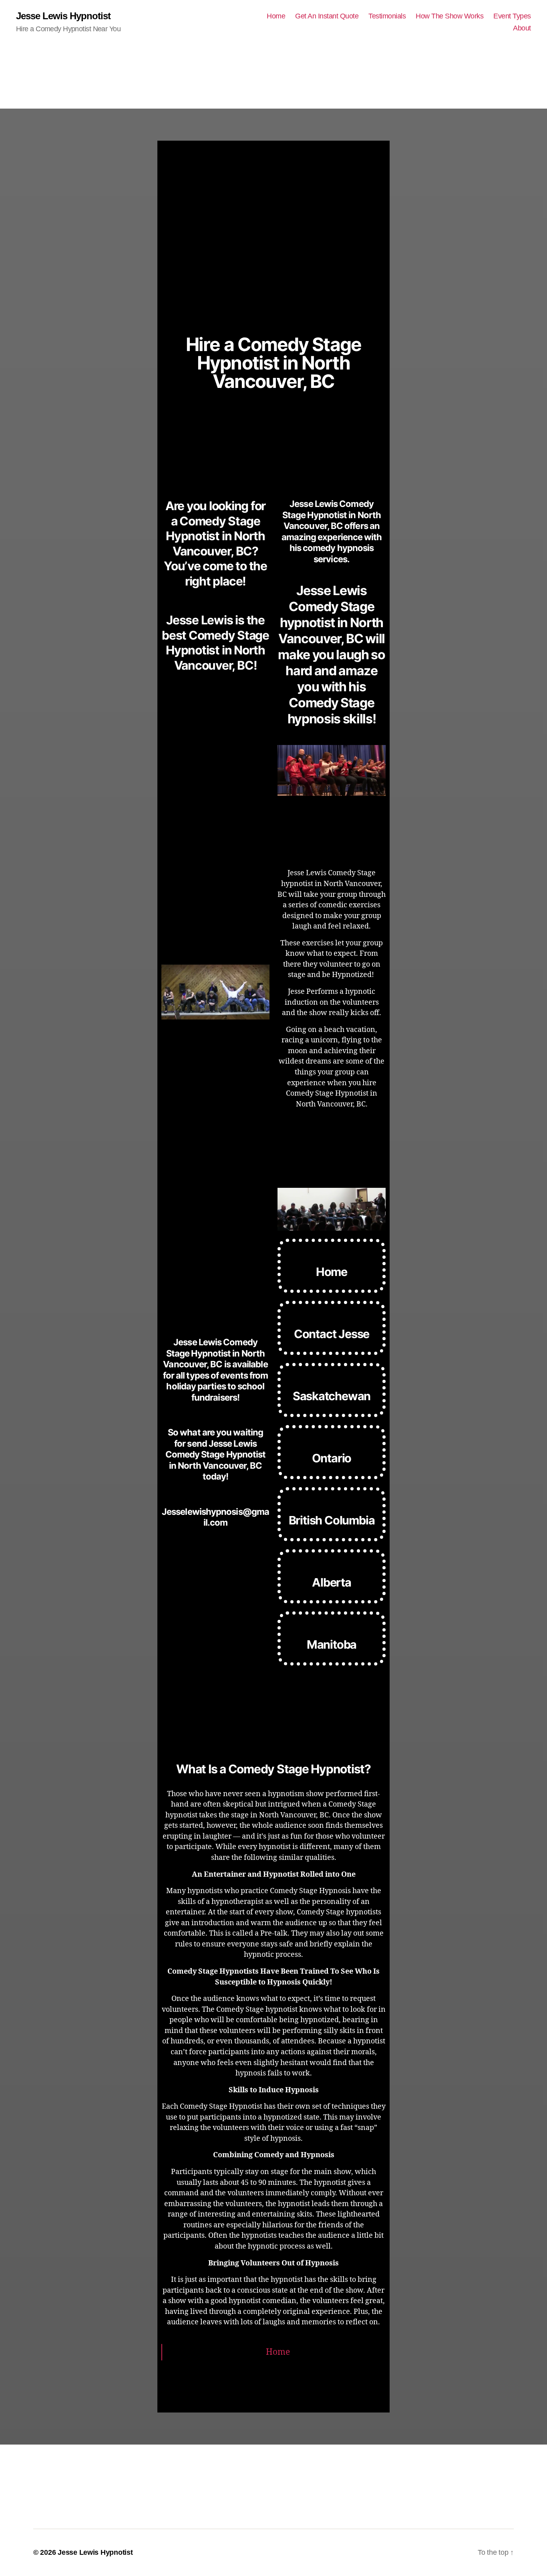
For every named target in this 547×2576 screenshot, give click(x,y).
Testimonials (387, 16)
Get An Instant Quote (327, 16)
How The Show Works (449, 16)
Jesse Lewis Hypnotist (63, 16)
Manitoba (332, 1644)
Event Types (512, 16)
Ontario (332, 1458)
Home (276, 16)
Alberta (332, 1582)
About (522, 28)
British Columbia (332, 1520)
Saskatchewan (332, 1396)
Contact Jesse (332, 1334)
